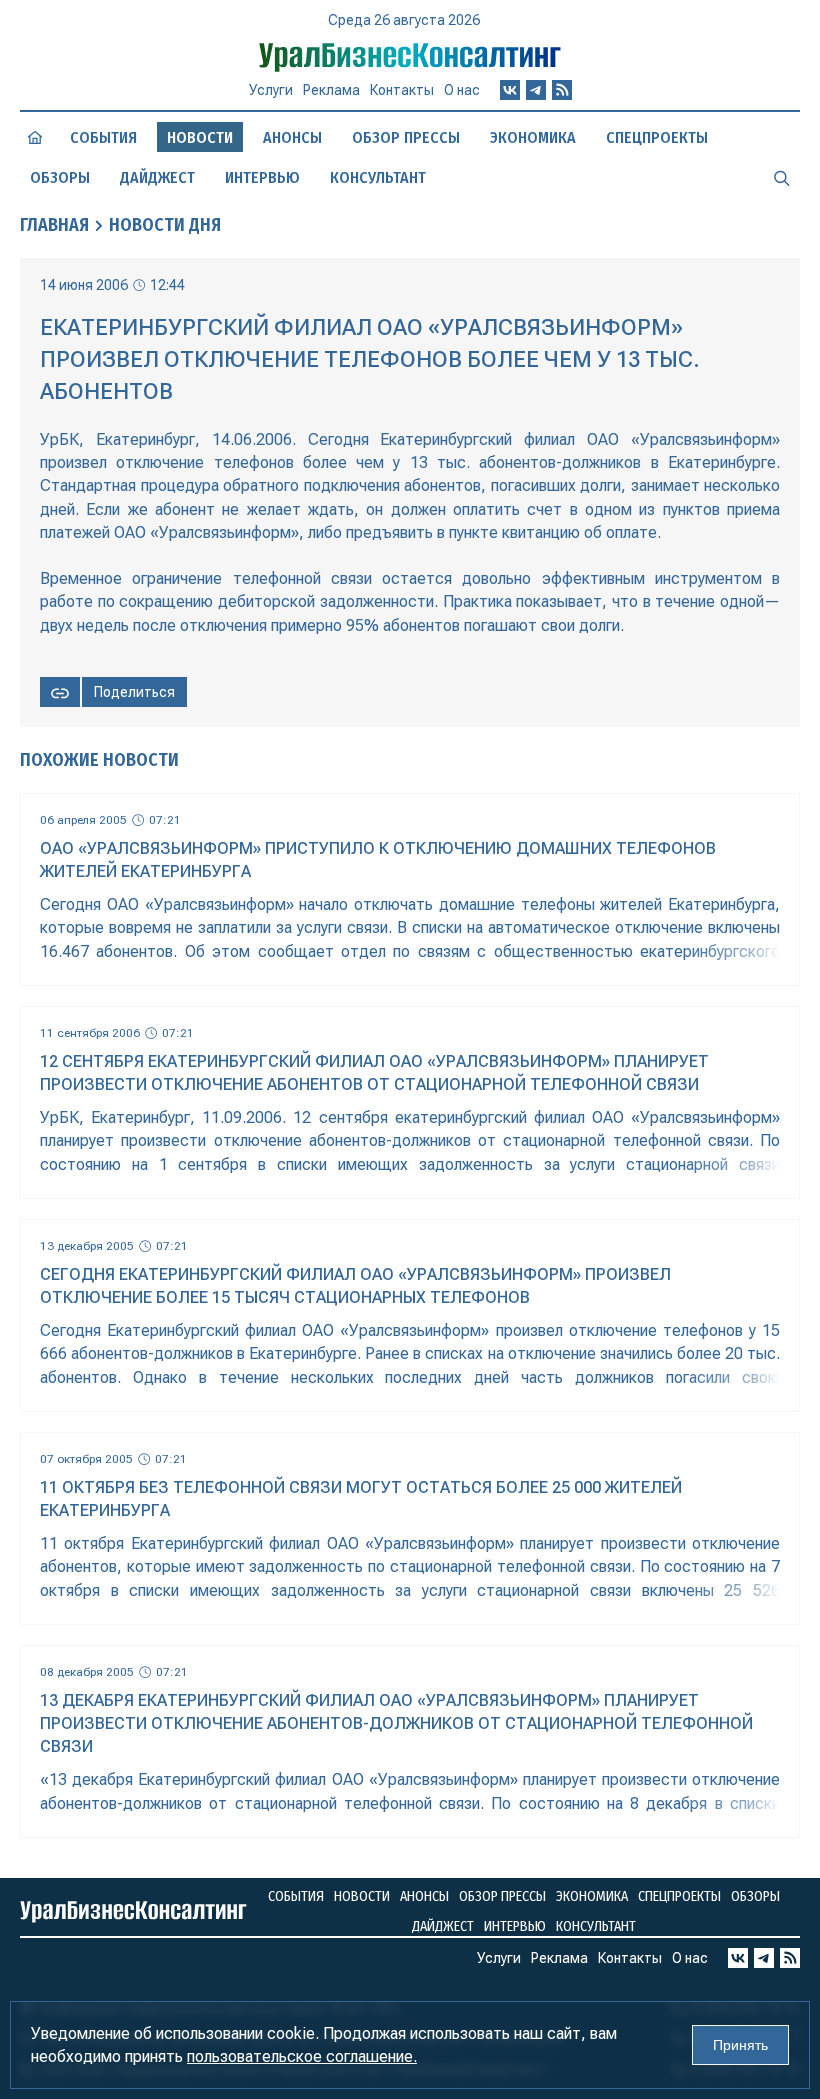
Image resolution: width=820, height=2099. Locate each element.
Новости (362, 1896)
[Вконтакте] (510, 90)
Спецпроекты (657, 137)
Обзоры (60, 177)
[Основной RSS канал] (562, 90)
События (103, 137)
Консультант (378, 177)
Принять (740, 2045)
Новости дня (165, 225)
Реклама (331, 90)
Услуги (271, 90)
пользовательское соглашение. (302, 2056)
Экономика (533, 137)
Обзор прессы (406, 137)
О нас (462, 90)
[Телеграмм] (536, 90)
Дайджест (157, 177)
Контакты (402, 90)
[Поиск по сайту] (782, 177)
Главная (54, 225)
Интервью (262, 177)
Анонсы (292, 137)
